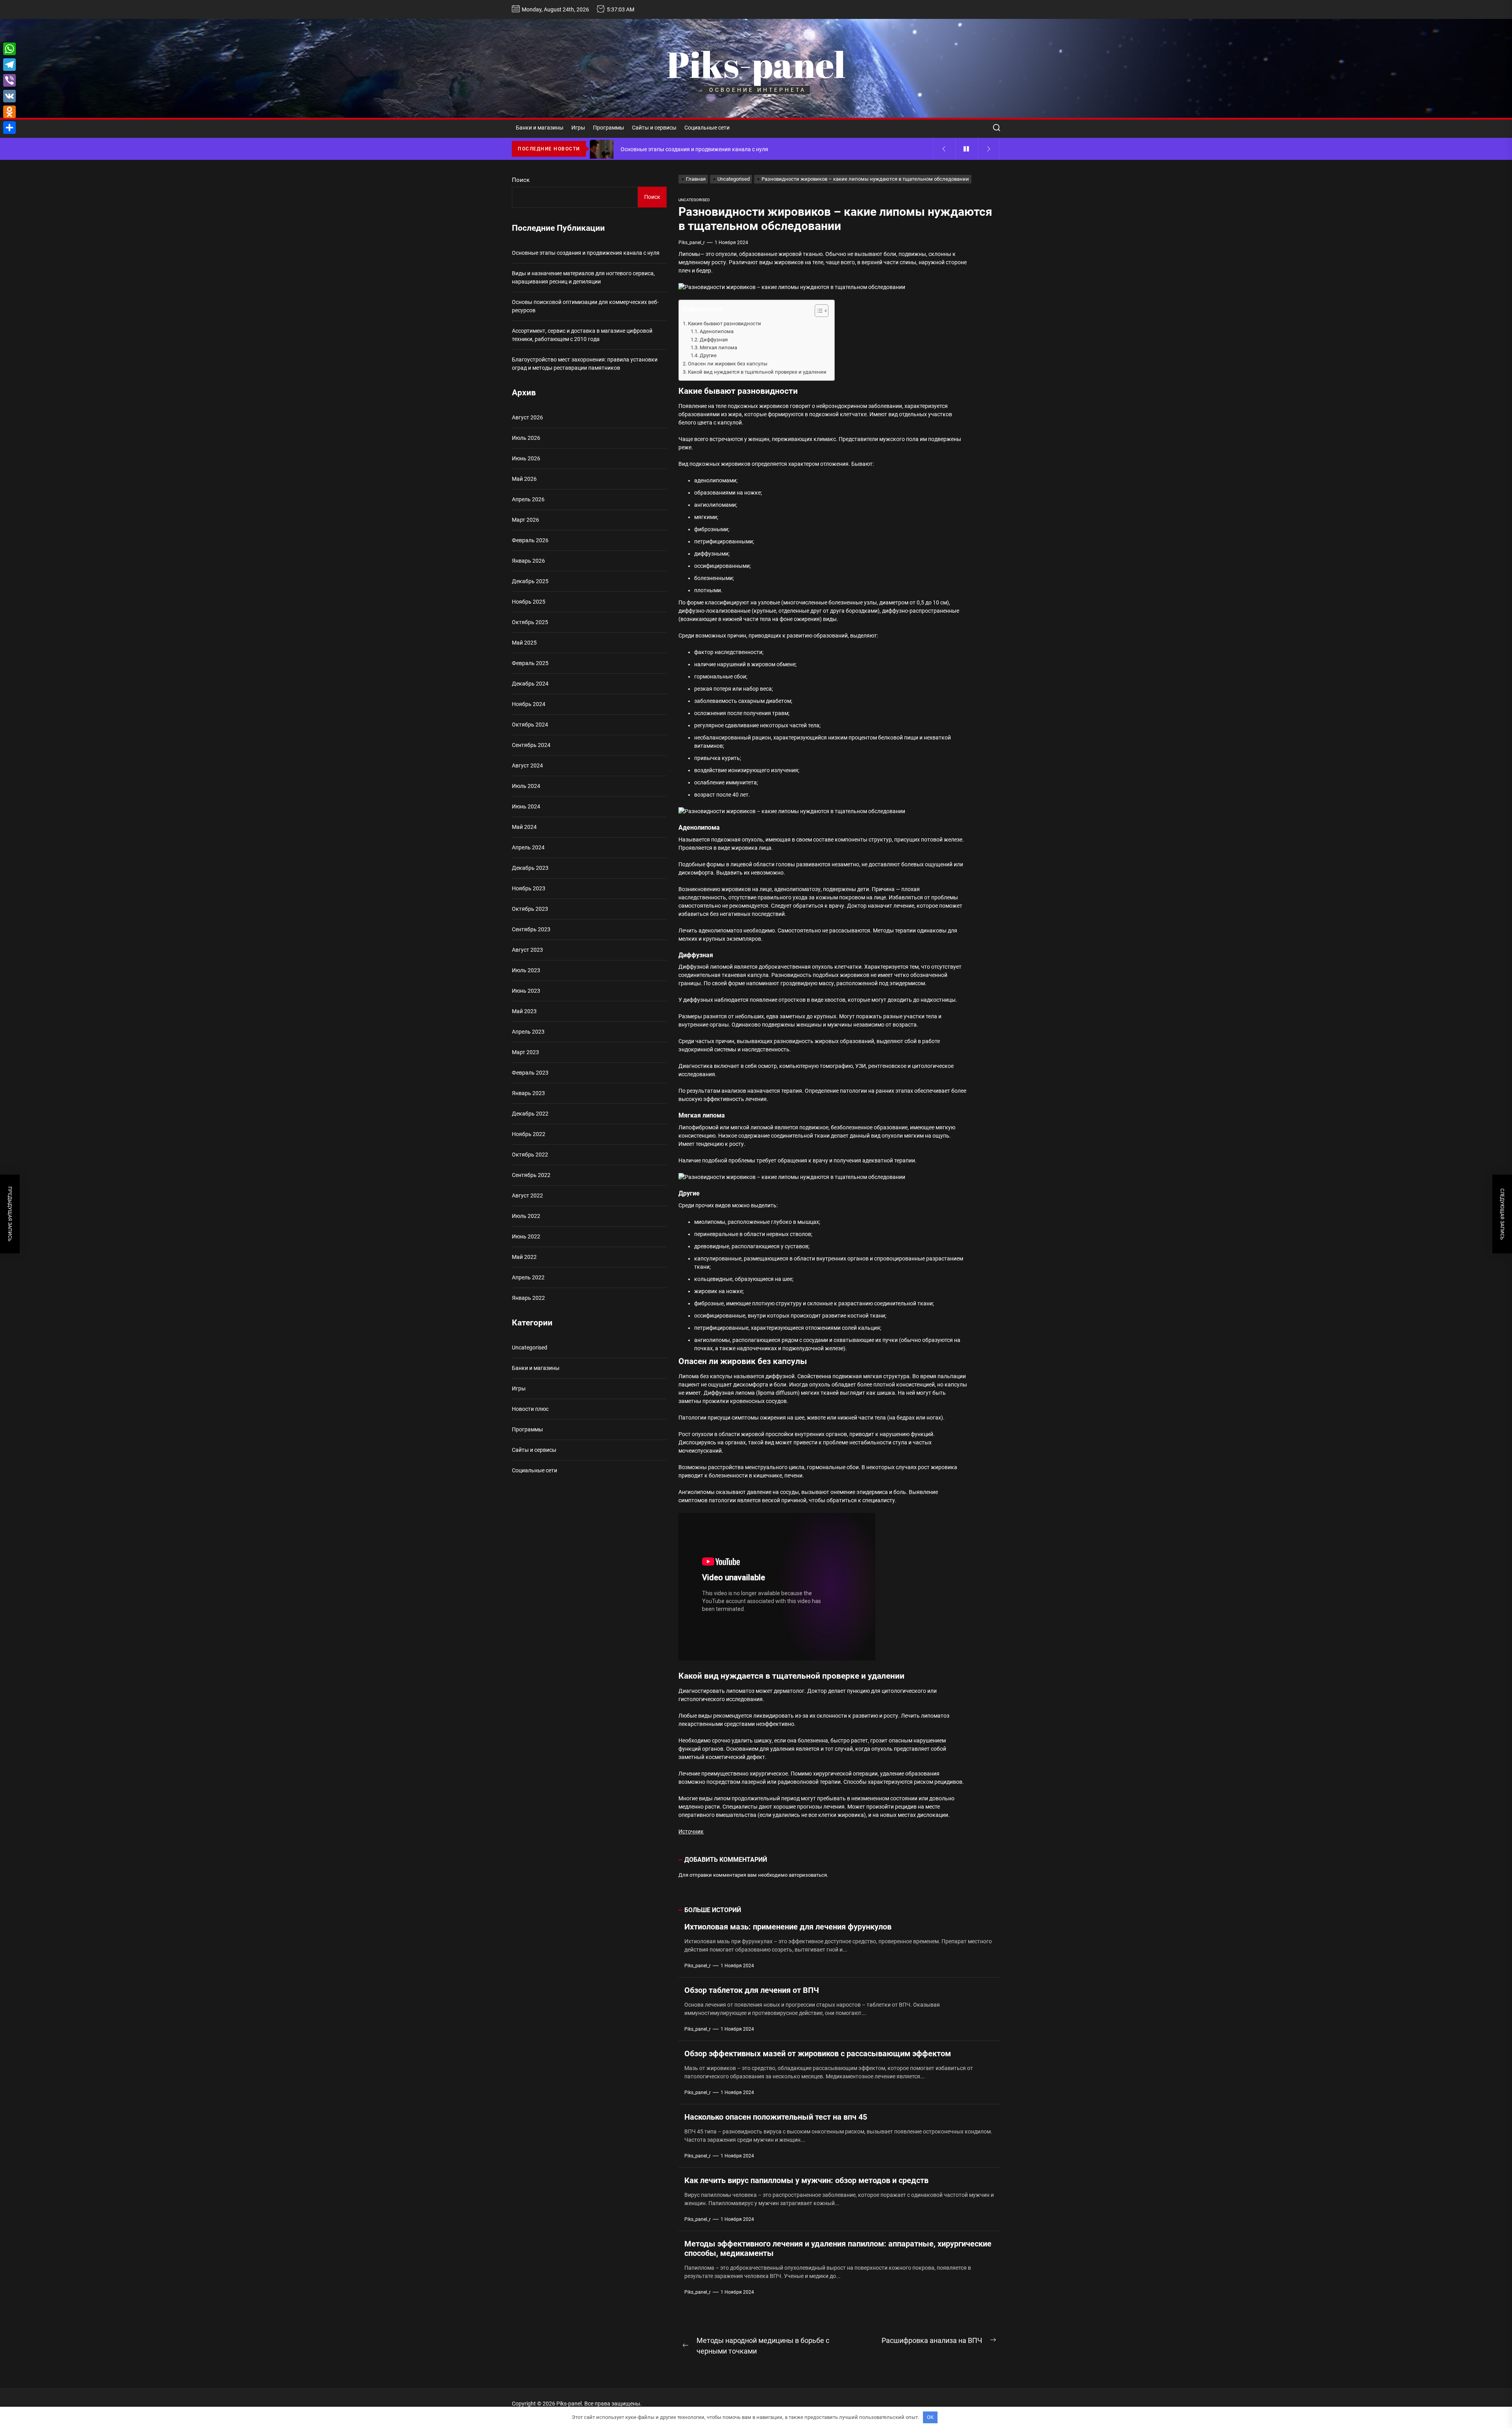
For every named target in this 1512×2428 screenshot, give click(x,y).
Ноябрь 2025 (529, 602)
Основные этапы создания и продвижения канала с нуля (586, 253)
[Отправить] (9, 128)
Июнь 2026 (526, 458)
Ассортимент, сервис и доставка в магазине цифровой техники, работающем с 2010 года (582, 335)
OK (930, 2417)
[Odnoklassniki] (9, 112)
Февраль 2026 (530, 540)
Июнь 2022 (526, 1236)
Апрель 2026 (528, 499)
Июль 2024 (526, 786)
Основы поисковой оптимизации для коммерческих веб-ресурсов (585, 306)
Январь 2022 (528, 1298)
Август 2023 (527, 950)
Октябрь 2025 (530, 622)
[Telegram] (9, 65)
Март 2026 (525, 520)
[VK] (9, 96)
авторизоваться (808, 1875)
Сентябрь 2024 (531, 745)
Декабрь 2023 (530, 868)
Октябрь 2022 (530, 1155)
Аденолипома (717, 331)
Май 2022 (524, 1257)
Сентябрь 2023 (531, 929)
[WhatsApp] (9, 49)
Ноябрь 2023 (529, 888)
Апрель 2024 (528, 847)
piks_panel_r (692, 243)
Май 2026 (524, 479)
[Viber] (9, 80)
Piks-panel (756, 64)
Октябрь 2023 (530, 909)
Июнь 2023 (526, 991)
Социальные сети (707, 128)
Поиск (521, 180)
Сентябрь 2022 (531, 1175)
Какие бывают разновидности (724, 323)
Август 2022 (527, 1195)
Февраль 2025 (530, 663)
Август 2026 (527, 417)
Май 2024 (524, 827)
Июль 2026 (526, 438)
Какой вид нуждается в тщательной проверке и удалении (757, 372)
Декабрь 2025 (530, 581)
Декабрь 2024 (530, 684)
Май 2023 (524, 1011)
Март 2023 (525, 1052)
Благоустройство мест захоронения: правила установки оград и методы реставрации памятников (585, 364)
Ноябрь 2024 (529, 704)
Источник (691, 1831)
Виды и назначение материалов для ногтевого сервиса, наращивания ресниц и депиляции (583, 277)
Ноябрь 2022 (529, 1134)
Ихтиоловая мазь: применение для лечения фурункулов (788, 1927)
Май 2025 (524, 643)
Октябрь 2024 (530, 725)
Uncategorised (694, 200)
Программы (609, 128)
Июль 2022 (526, 1216)
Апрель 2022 (528, 1277)
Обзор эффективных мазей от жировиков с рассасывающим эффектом (818, 2054)
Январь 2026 (528, 561)
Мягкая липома (718, 348)
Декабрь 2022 (530, 1114)
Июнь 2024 (526, 806)
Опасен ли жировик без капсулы (728, 364)
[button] (818, 312)
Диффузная (714, 340)
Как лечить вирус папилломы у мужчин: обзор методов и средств (806, 2180)
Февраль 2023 (530, 1073)
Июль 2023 (526, 970)
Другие (708, 355)
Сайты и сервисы (654, 128)
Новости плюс (530, 1409)
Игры (578, 128)
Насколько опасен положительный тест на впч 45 (776, 2117)
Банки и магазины (540, 128)
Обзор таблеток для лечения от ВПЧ (752, 1990)
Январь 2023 (528, 1093)
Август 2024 (527, 765)
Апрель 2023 (528, 1032)
